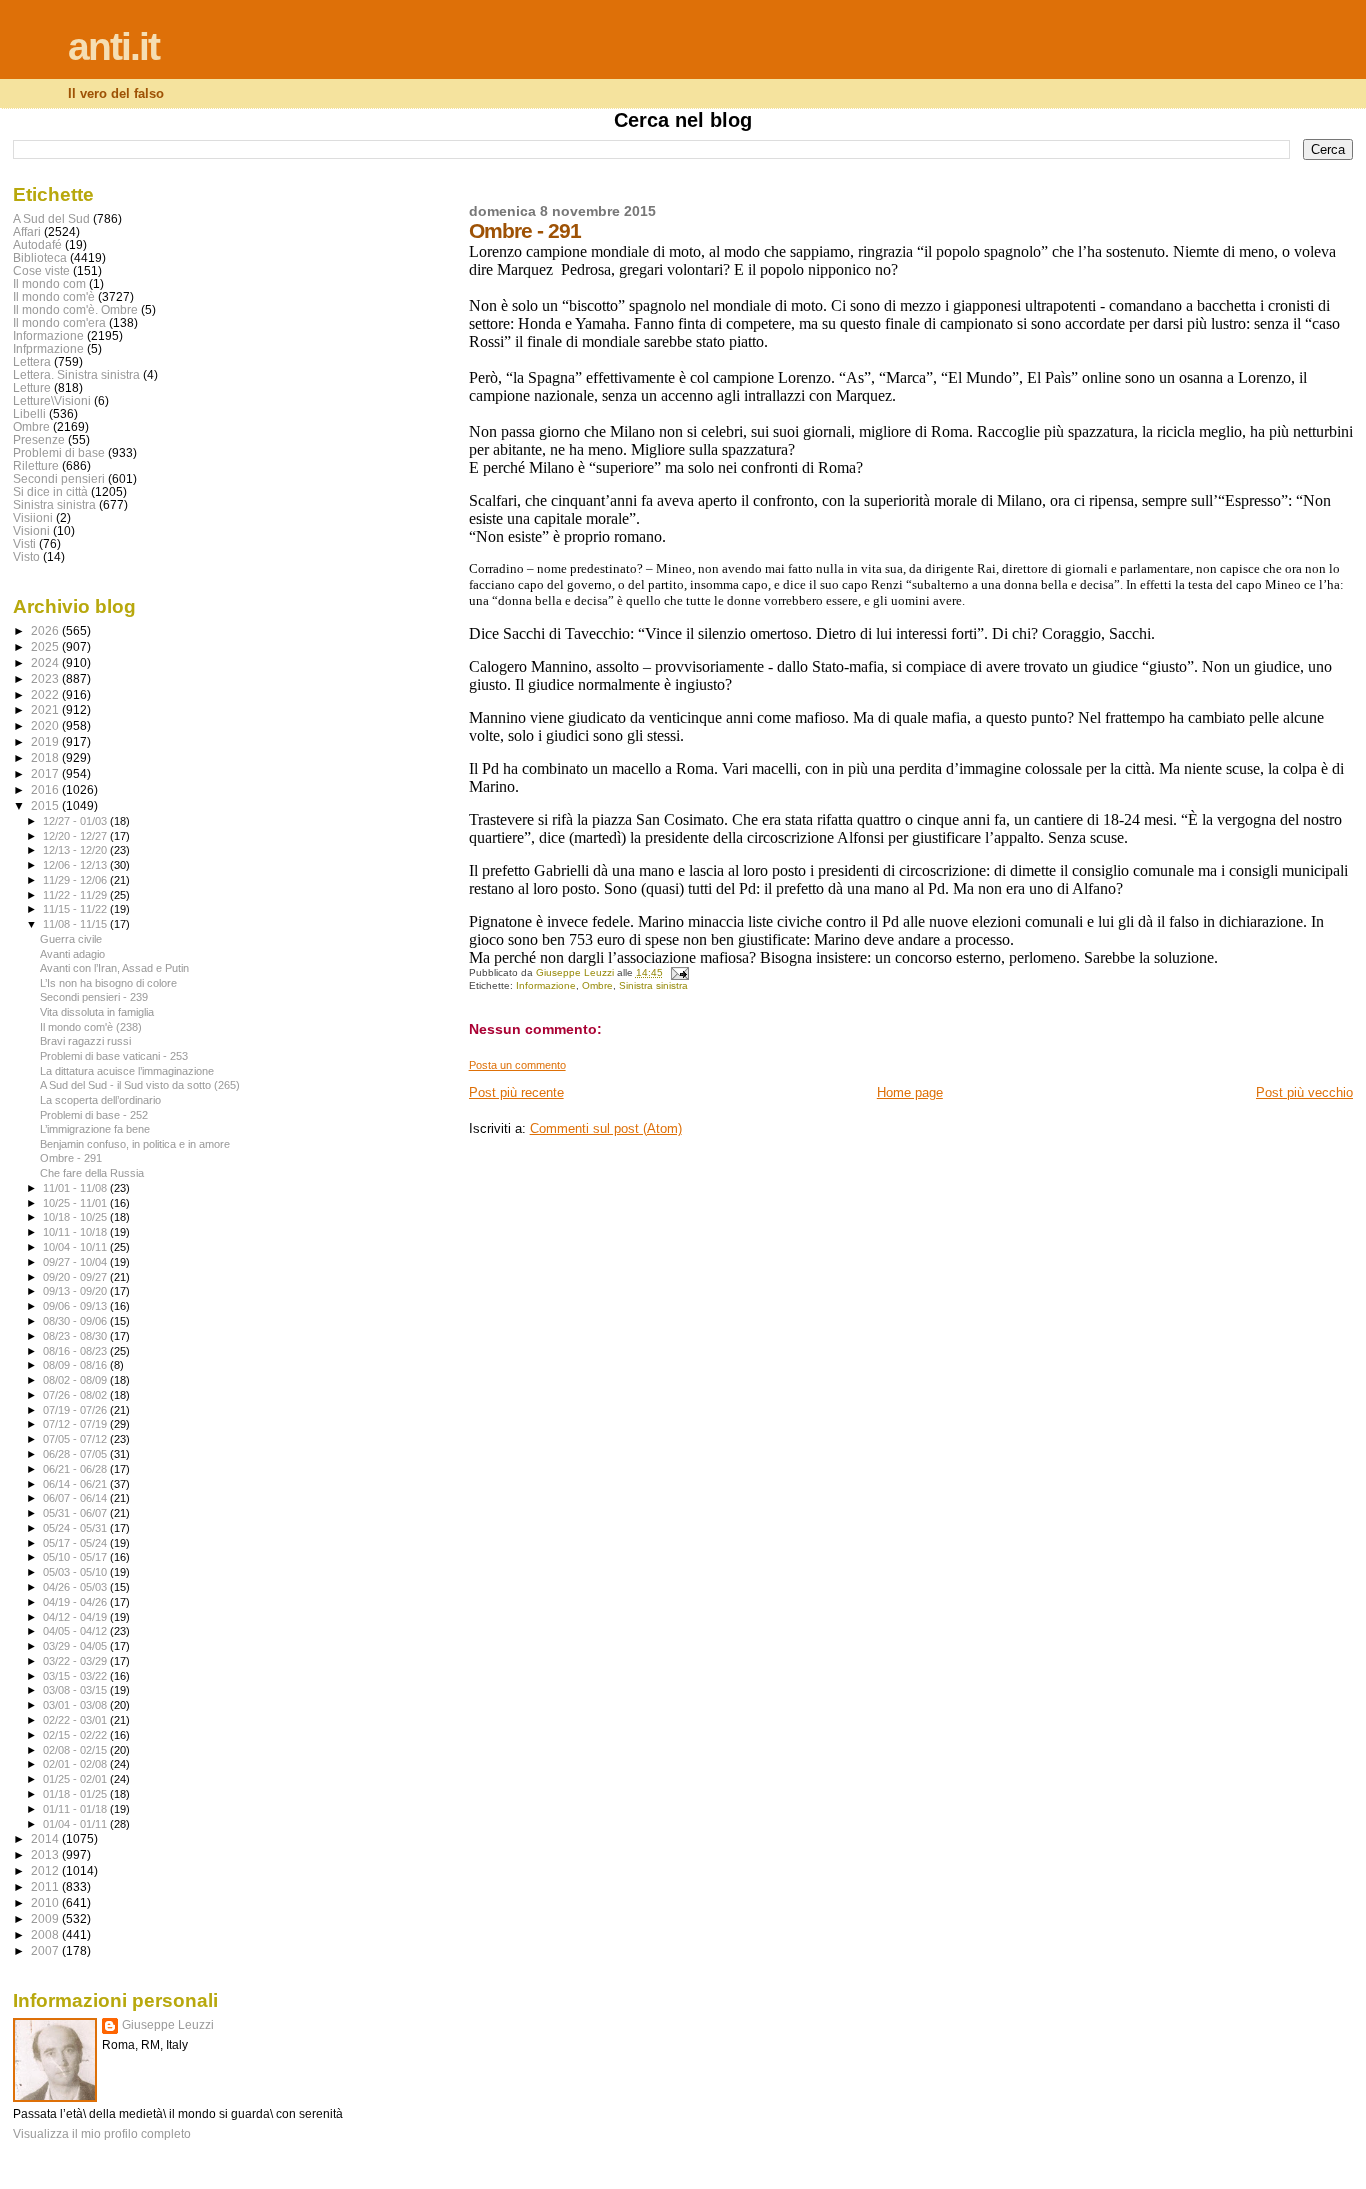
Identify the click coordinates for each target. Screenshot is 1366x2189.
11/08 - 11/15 (76, 924)
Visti (24, 543)
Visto (26, 556)
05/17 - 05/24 (76, 1543)
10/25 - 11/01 (76, 1203)
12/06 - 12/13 (76, 865)
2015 (46, 805)
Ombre (597, 985)
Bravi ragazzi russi (85, 1041)
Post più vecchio (1304, 1092)
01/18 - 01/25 (76, 1794)
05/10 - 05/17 (76, 1557)
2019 (46, 741)
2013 (46, 1854)
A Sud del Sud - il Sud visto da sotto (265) (140, 1085)
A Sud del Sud (51, 218)
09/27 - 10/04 (76, 1262)
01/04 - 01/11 (76, 1824)
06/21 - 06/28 (76, 1469)
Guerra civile (71, 939)
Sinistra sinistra (653, 985)
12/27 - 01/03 (76, 821)
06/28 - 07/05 (76, 1454)
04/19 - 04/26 (76, 1602)
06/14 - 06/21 (76, 1484)
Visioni (31, 530)
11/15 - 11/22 (76, 909)
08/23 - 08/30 (76, 1336)
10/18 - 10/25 (76, 1217)
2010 (46, 1902)
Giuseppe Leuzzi (168, 2025)
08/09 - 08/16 (76, 1365)
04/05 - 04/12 (76, 1631)
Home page (910, 1092)
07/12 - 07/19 (76, 1424)
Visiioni (33, 517)
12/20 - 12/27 (76, 836)
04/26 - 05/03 (76, 1587)
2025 (46, 646)
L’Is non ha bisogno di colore (108, 983)
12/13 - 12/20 (76, 850)
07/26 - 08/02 (76, 1395)
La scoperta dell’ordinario (100, 1100)
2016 (46, 789)
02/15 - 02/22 (76, 1735)
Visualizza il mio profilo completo (102, 2134)
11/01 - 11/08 (76, 1188)
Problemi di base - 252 (94, 1115)
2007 (46, 1950)
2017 (46, 773)
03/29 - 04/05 (76, 1646)
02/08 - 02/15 (76, 1750)
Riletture (36, 465)
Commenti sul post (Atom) (606, 1128)
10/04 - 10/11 (76, 1247)
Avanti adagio (72, 954)
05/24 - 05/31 (76, 1528)
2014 (46, 1838)
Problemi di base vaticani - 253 (114, 1056)
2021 (46, 709)
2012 (46, 1870)
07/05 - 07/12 (76, 1439)
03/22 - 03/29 (76, 1661)
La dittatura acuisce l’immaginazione (127, 1071)
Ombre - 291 (71, 1158)
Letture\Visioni (52, 400)
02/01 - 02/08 (76, 1764)
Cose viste (41, 270)
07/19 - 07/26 (76, 1410)
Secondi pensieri (59, 478)
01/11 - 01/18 (76, 1809)
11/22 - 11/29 (76, 895)
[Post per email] (679, 972)
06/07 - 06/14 (76, 1498)
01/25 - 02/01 (76, 1779)
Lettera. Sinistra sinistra (76, 374)
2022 (46, 694)
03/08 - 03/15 (76, 1690)
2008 (46, 1934)
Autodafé (37, 244)
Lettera (32, 361)
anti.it (113, 46)
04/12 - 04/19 (76, 1617)
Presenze (39, 439)
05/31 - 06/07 (76, 1513)
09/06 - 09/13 (76, 1306)
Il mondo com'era (59, 322)
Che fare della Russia (92, 1173)
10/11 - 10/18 (76, 1232)
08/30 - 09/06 (76, 1321)
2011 (46, 1886)
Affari (27, 231)
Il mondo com (49, 283)
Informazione (546, 985)
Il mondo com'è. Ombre (75, 309)
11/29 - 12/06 (76, 880)
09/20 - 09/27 (76, 1277)
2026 (46, 630)
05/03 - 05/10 (76, 1572)
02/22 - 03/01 (76, 1720)
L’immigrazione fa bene (95, 1129)
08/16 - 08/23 (76, 1351)
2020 (46, 725)
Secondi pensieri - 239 (94, 997)
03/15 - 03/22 (76, 1676)
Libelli (29, 413)
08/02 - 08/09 (76, 1380)
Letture (32, 387)
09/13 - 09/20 (76, 1291)
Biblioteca (40, 257)
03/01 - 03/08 (76, 1705)
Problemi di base (59, 452)
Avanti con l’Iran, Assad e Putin (114, 968)
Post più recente (516, 1092)
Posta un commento (517, 1065)
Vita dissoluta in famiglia (97, 1012)
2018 (46, 757)
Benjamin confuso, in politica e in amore (135, 1144)
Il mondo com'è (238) (91, 1027)
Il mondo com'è (54, 296)
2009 (46, 1918)
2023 (46, 678)
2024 (46, 662)
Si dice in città (50, 491)
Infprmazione (48, 348)
